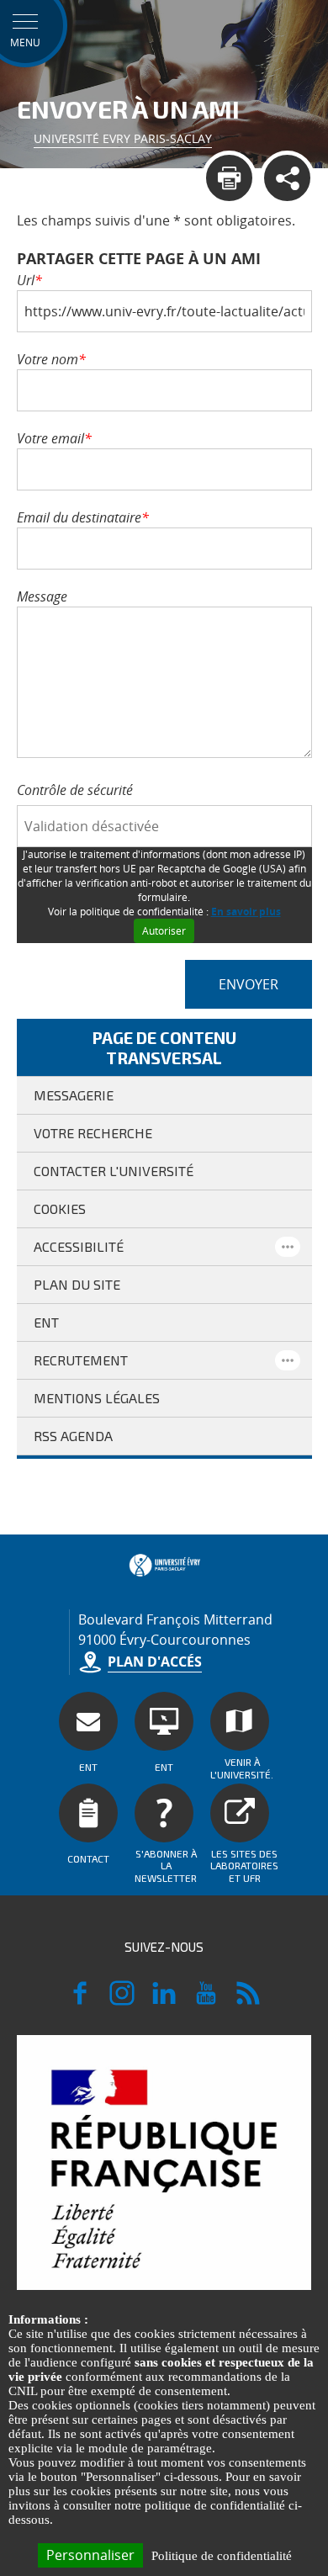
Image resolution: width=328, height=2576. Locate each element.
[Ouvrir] (288, 1247)
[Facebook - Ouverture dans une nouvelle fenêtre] (80, 2001)
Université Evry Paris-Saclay (123, 138)
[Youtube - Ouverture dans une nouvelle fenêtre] (206, 2001)
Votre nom (51, 359)
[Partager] (287, 178)
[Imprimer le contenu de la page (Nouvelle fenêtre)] (229, 178)
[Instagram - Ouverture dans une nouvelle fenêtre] (122, 2001)
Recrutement (81, 1360)
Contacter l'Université (114, 1171)
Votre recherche (93, 1133)
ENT (46, 1322)
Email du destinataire (83, 517)
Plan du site (77, 1284)
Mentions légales (97, 1398)
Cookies (60, 1208)
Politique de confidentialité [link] (222, 2556)
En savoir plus (246, 912)
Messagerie (74, 1095)
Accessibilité (79, 1246)
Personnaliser (90, 2555)
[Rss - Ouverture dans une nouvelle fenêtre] (248, 2001)
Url (29, 280)
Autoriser (164, 931)
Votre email (54, 438)
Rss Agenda (73, 1436)
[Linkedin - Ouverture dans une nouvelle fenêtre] (164, 2001)
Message (42, 596)
